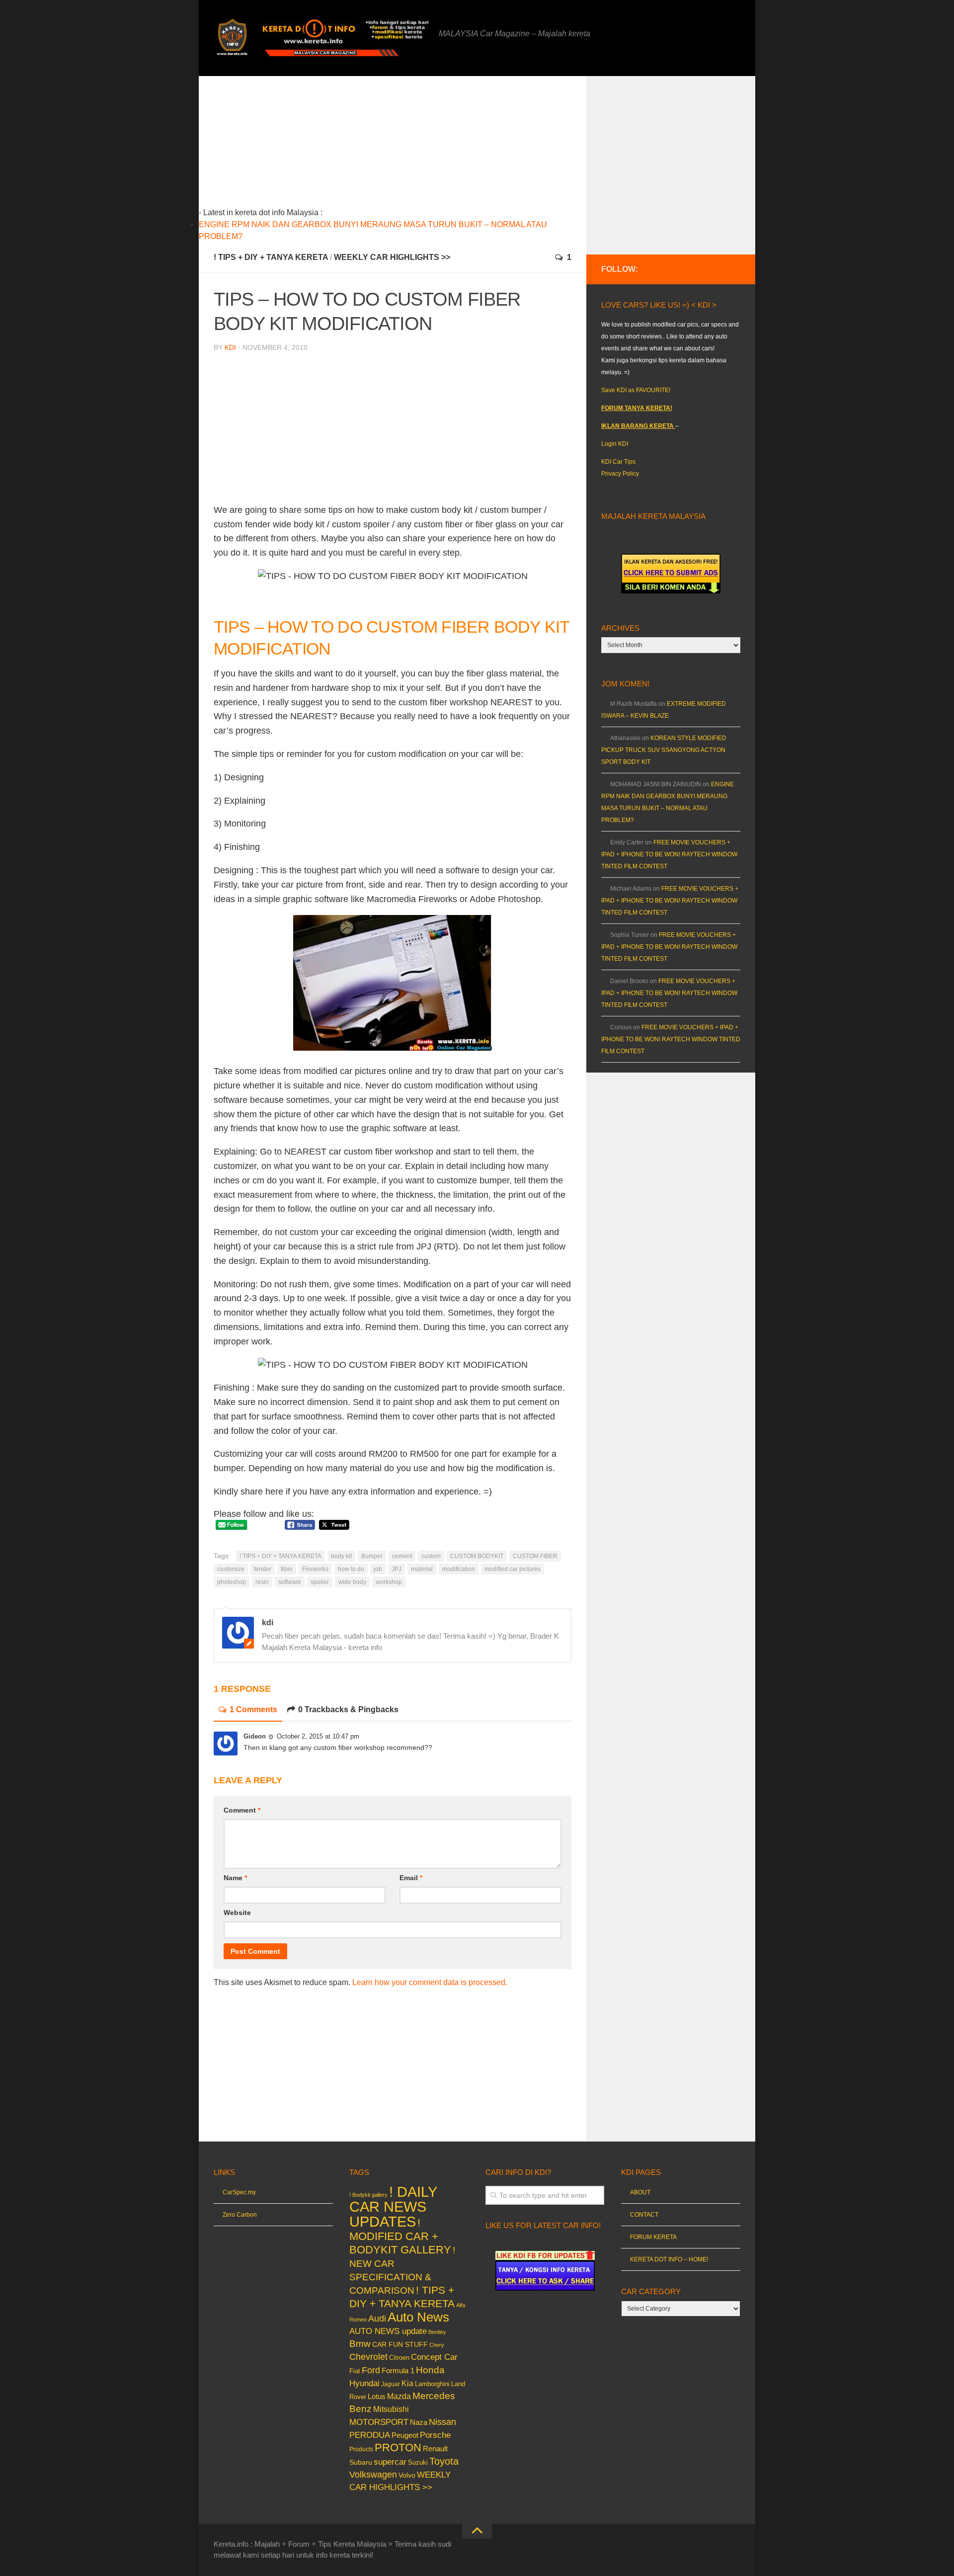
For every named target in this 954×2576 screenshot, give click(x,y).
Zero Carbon (240, 2215)
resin (262, 1582)
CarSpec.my (239, 2192)
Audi (377, 2319)
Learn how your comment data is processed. (430, 1982)
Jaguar (391, 2384)
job (378, 1569)
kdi (230, 347)
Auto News (418, 2317)
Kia (407, 2383)
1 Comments (253, 1709)
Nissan (442, 2422)
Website (237, 1912)
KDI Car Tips (618, 462)
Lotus (377, 2397)
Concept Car (434, 2357)
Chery (437, 2345)
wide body (352, 1582)
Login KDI (615, 444)
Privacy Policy (620, 474)
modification (459, 1569)
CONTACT (644, 2215)
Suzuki (418, 2462)
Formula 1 (398, 2370)
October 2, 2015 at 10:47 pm (318, 1736)
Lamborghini (432, 2384)
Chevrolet (368, 2357)
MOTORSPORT (379, 2422)
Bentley (437, 2332)
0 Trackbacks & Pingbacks (348, 1709)
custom (431, 1556)
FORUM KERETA (653, 2237)
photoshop (232, 1582)
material (422, 1569)
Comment (242, 1810)
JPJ (397, 1569)
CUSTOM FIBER (535, 1556)
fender (263, 1569)
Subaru (361, 2462)
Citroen (399, 2358)
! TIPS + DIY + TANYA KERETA (271, 257)
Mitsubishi (391, 2409)
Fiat (355, 2371)
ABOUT (640, 2192)
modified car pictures (513, 1569)
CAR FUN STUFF (400, 2344)
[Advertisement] (408, 146)
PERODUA (370, 2435)
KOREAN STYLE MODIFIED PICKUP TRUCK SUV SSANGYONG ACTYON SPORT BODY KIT (664, 750)
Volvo (407, 2475)
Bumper (372, 1556)
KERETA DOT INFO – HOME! (669, 2259)
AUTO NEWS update (388, 2331)
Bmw (360, 2344)
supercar (390, 2462)
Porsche (435, 2435)
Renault (435, 2449)
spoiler (320, 1582)
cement (402, 1556)
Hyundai (364, 2383)
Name (235, 1878)
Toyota (444, 2461)
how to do (351, 1569)
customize (231, 1569)
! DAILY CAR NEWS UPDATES (393, 2206)
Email (411, 1878)
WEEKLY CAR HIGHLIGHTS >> (392, 257)
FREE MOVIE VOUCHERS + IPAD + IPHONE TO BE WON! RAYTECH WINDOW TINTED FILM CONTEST (669, 854)
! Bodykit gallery (368, 2195)
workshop (389, 1582)
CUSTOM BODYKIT (477, 1556)
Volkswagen (373, 2475)
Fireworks (315, 1569)
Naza (419, 2422)
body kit (341, 1556)
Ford (371, 2370)
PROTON (398, 2448)
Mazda (399, 2396)
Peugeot (405, 2435)
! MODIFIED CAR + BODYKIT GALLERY (400, 2236)
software (290, 1582)
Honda (430, 2370)
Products (361, 2449)
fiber (287, 1569)
